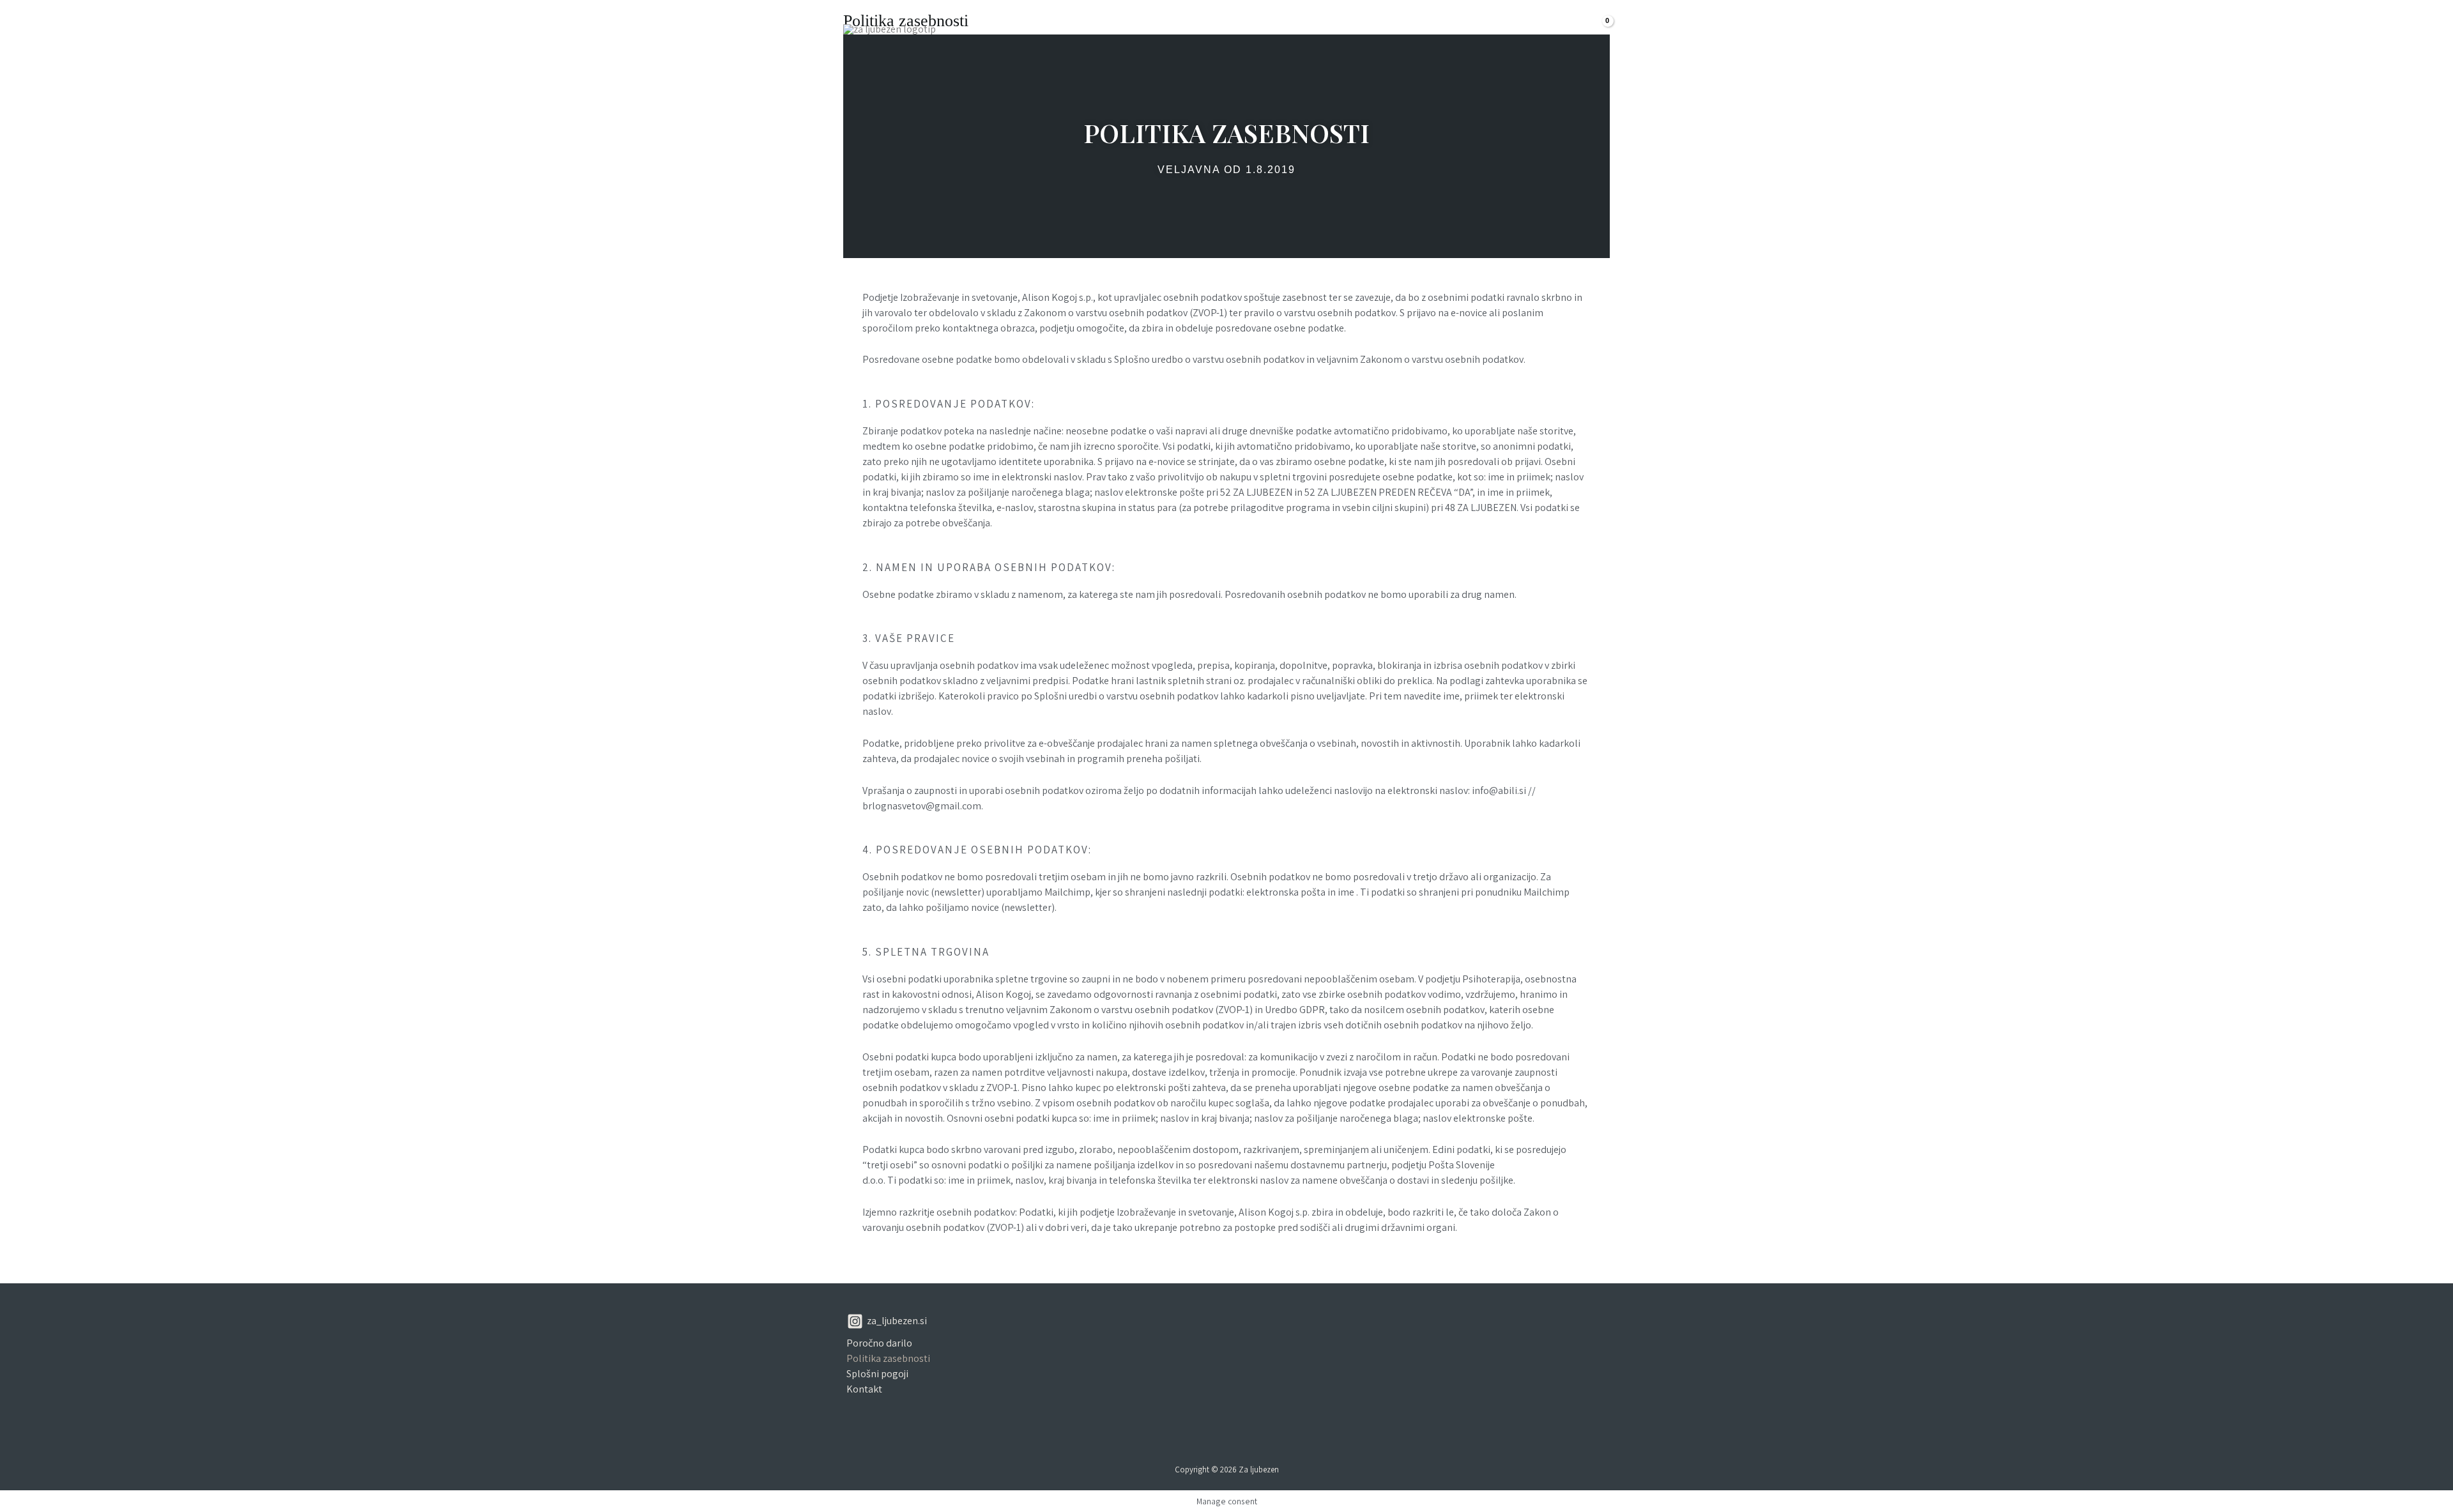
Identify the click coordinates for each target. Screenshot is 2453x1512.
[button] (1429, 29)
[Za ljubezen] (890, 28)
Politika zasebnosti (888, 1358)
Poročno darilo (879, 1343)
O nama (1474, 28)
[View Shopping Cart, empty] (1596, 29)
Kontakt (1536, 28)
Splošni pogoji (877, 1374)
